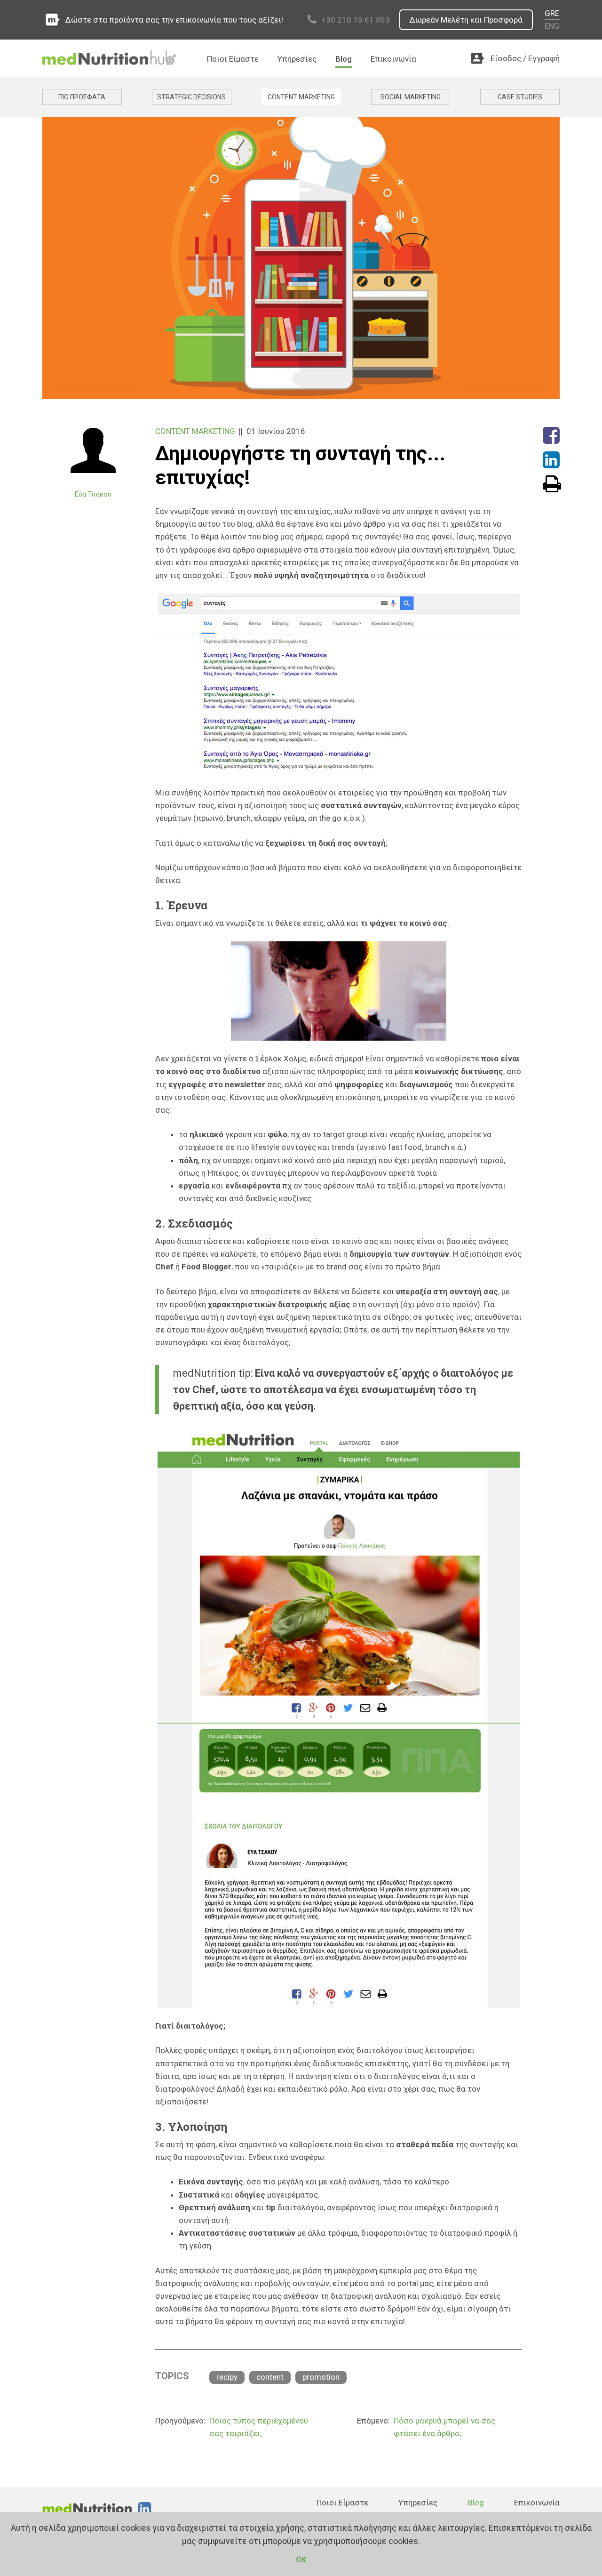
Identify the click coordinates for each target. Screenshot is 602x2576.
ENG (552, 26)
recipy (227, 2377)
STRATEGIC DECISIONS (191, 97)
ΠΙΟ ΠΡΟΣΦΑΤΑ (82, 97)
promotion (321, 2377)
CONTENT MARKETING (301, 97)
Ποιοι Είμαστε (233, 59)
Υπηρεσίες (297, 59)
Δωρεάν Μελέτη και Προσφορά (466, 20)
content (270, 2377)
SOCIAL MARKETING (411, 97)
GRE (552, 13)
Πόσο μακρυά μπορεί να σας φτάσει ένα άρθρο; (444, 2427)
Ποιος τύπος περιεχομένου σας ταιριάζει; (259, 2427)
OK (301, 2560)
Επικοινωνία (393, 59)
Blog (344, 59)
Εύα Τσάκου (93, 494)
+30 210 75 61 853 (356, 20)
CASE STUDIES (520, 97)
